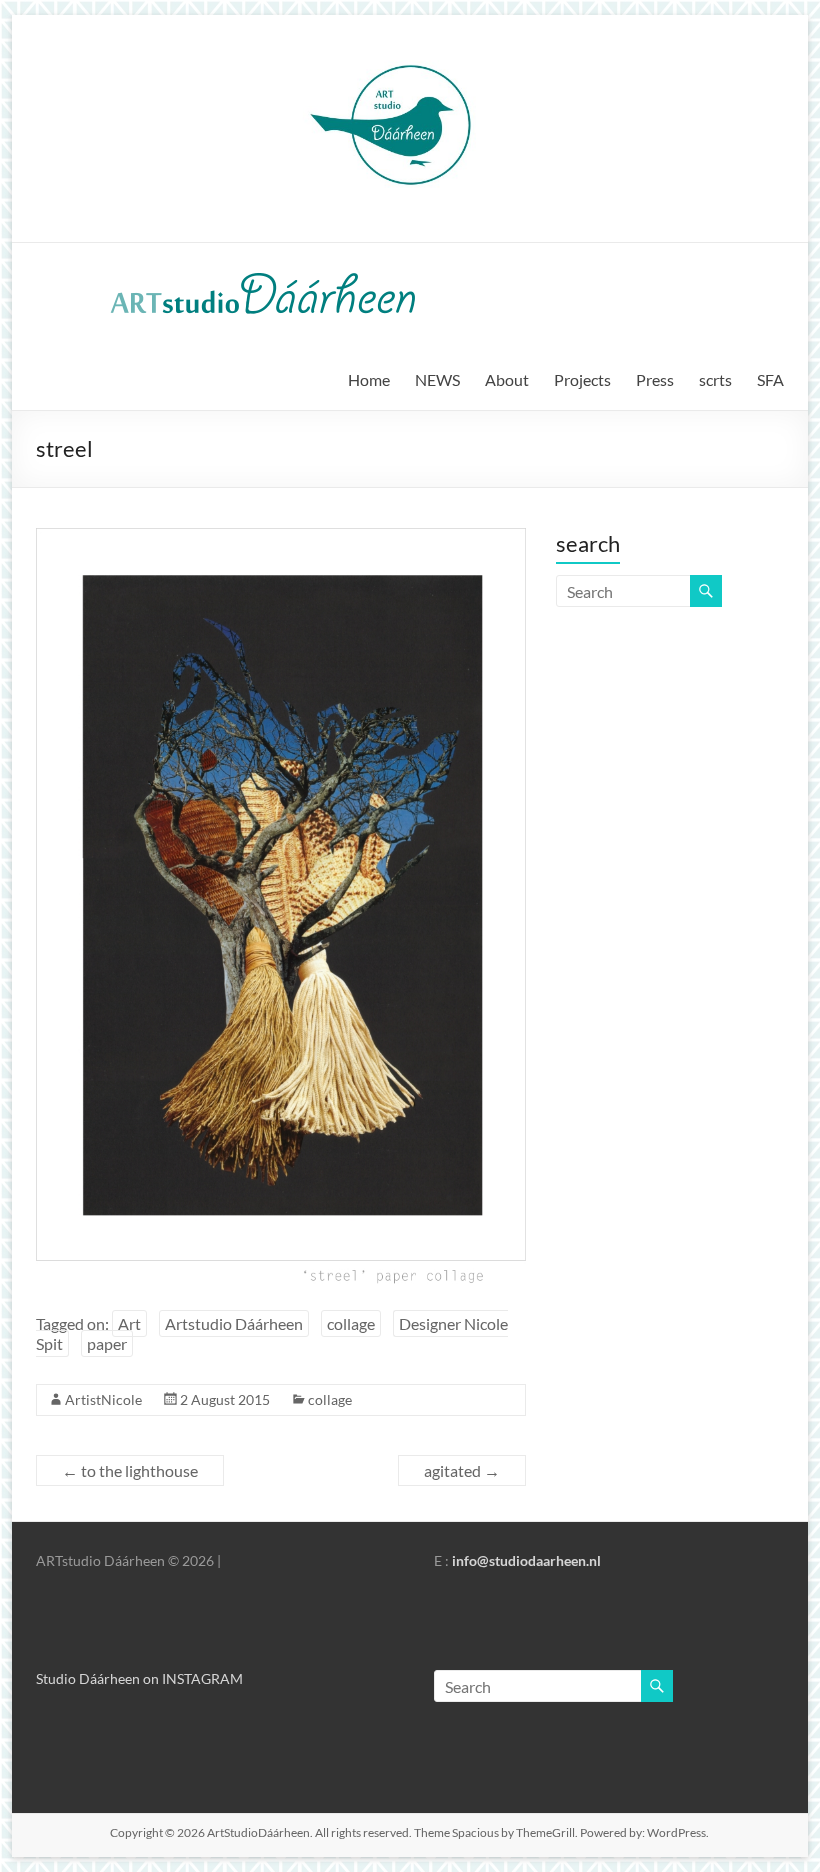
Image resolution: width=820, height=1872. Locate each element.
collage (351, 1323)
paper (107, 1343)
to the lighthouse (130, 1470)
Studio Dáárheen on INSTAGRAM (139, 1678)
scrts (715, 379)
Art (129, 1323)
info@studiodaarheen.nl (526, 1560)
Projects (582, 379)
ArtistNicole (103, 1399)
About (507, 379)
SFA (770, 379)
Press (655, 379)
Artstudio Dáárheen (234, 1323)
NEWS (437, 379)
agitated (462, 1470)
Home (369, 379)
